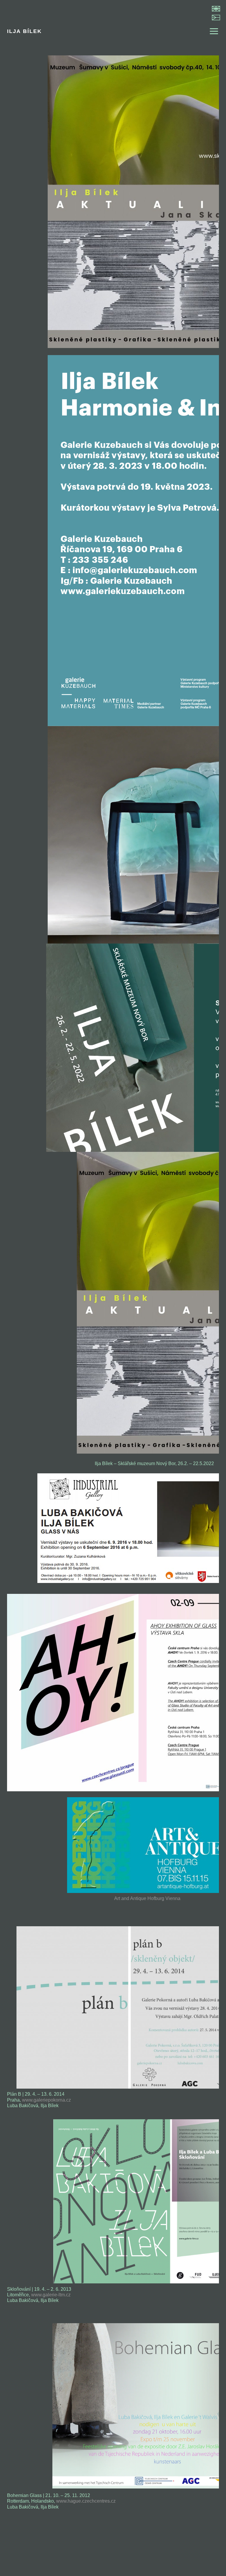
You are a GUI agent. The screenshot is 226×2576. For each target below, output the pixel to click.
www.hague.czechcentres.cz (86, 2501)
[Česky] (216, 18)
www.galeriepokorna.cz (46, 2100)
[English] (216, 9)
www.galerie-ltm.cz (51, 2295)
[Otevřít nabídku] (211, 31)
